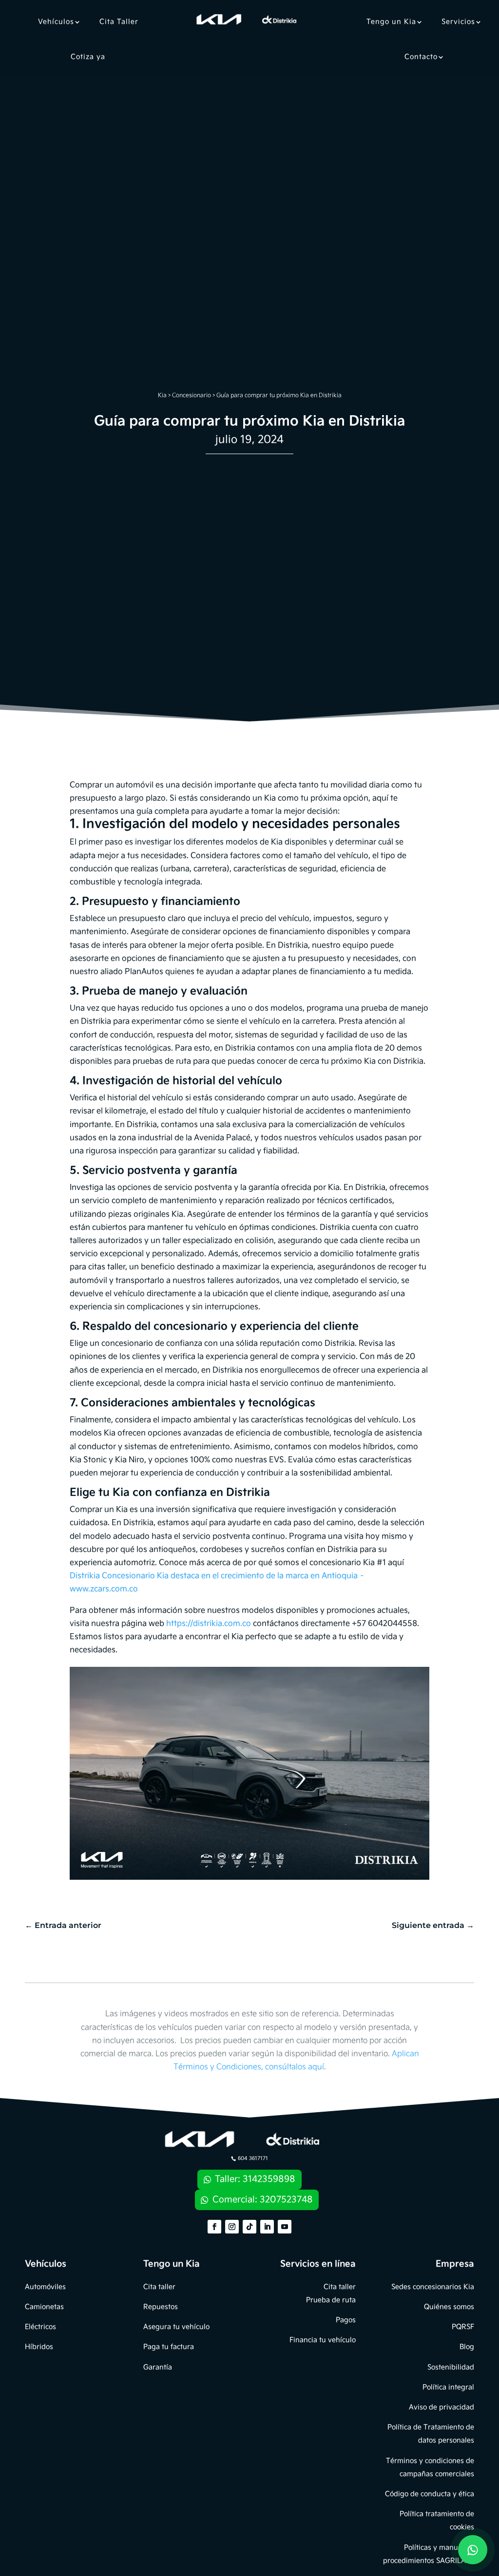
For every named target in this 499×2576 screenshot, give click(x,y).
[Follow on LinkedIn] (267, 2227)
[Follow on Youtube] (285, 2227)
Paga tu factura (169, 2347)
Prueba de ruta (331, 2300)
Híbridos (39, 2347)
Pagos (346, 2320)
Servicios (458, 22)
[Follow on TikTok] (249, 2227)
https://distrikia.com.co (209, 1624)
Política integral (448, 2387)
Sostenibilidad (451, 2367)
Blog (467, 2347)
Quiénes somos (449, 2307)
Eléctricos (40, 2327)
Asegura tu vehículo (176, 2327)
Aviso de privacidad (441, 2407)
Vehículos (56, 22)
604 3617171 (253, 2158)
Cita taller (159, 2287)
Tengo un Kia (391, 22)
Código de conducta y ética (430, 2494)
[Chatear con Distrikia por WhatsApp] (473, 2550)
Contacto (421, 57)
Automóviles (45, 2287)
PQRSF (463, 2327)
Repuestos (161, 2307)
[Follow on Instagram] (232, 2227)
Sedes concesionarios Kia (433, 2287)
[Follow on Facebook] (214, 2227)
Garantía (158, 2367)
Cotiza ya (88, 57)
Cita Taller (119, 22)
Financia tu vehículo (323, 2340)
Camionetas (44, 2307)
